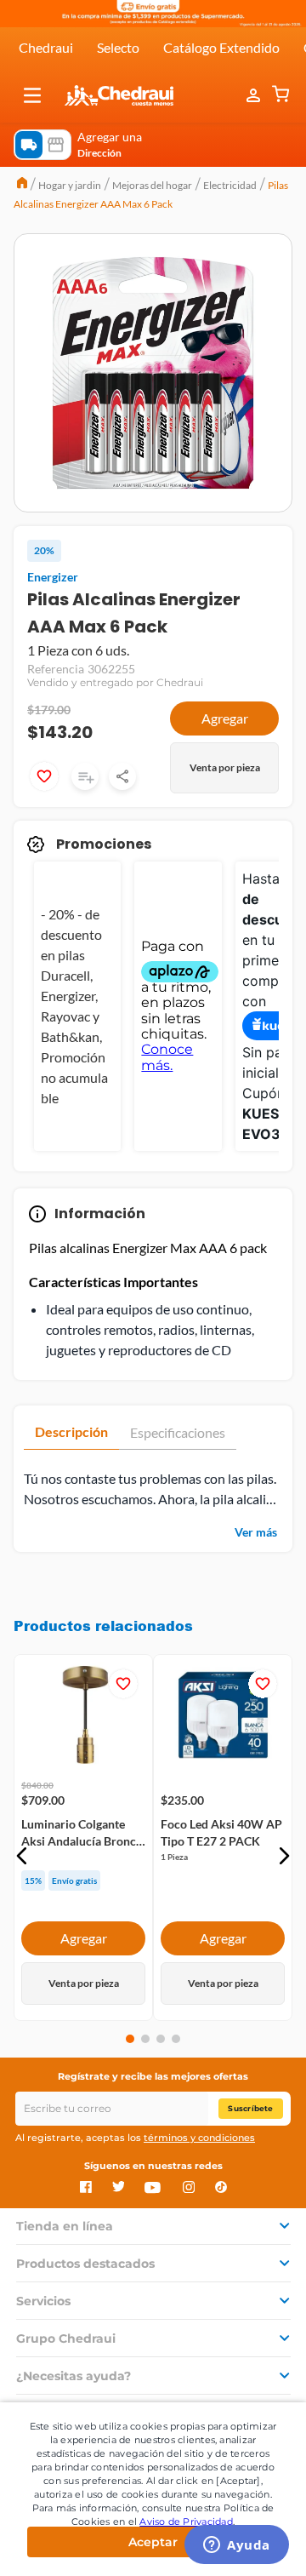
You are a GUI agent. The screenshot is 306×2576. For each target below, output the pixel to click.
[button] (32, 95)
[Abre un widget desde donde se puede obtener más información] (237, 2546)
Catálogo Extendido (221, 47)
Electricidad (230, 185)
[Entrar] (255, 95)
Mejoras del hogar (152, 185)
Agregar (225, 718)
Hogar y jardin (70, 185)
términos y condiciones (199, 2138)
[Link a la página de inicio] (22, 185)
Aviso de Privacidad (186, 2522)
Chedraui (46, 47)
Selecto (118, 47)
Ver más (256, 1532)
